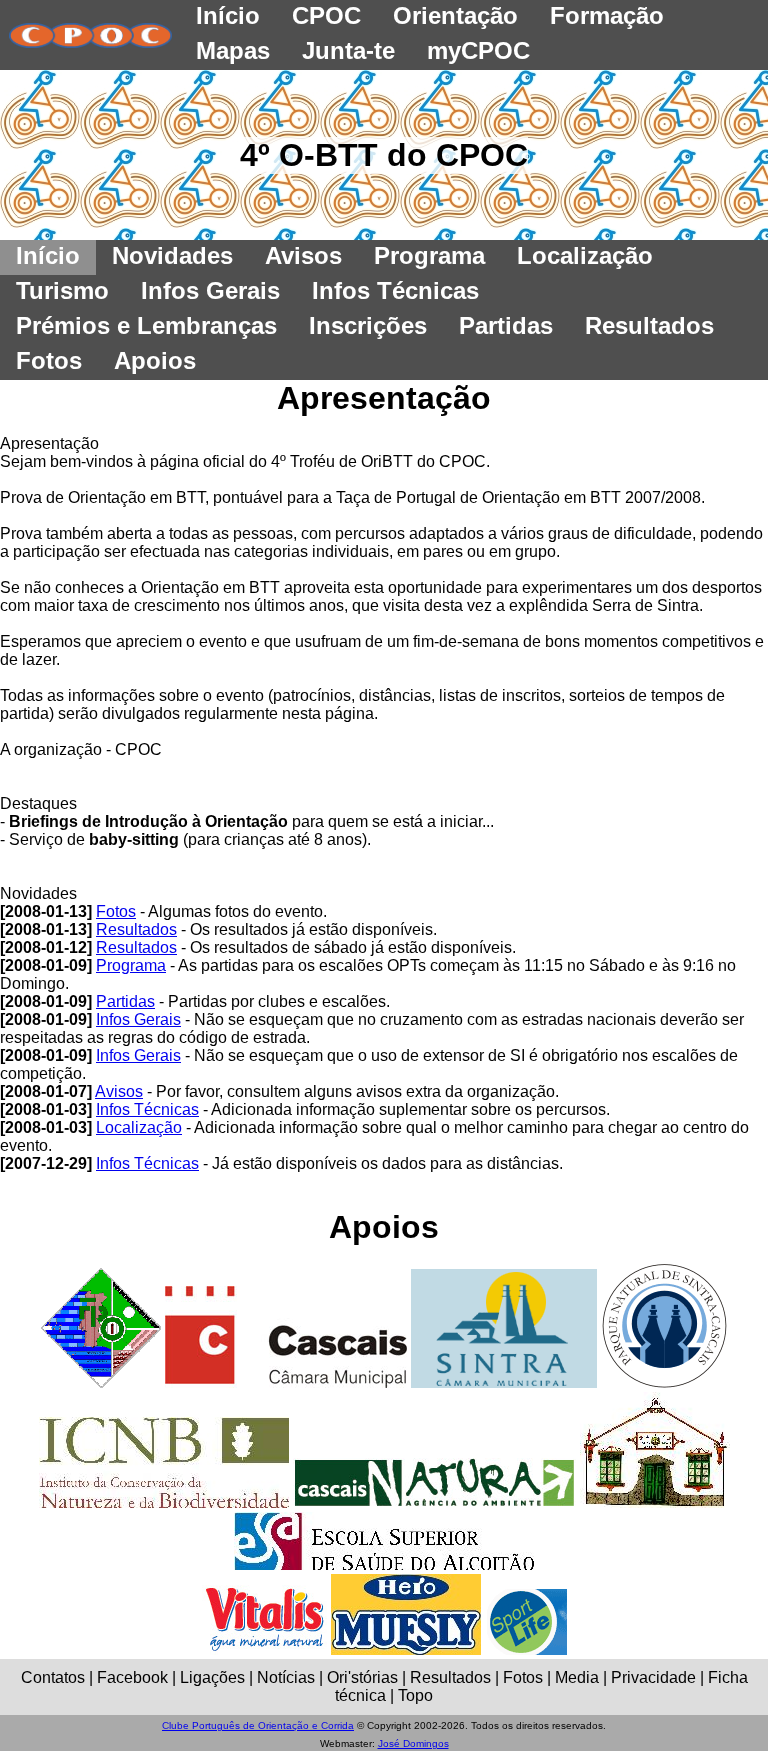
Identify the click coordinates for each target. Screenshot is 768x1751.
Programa (131, 965)
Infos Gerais (138, 1019)
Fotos (116, 911)
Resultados (136, 929)
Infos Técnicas (147, 1109)
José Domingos (413, 1743)
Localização (139, 1127)
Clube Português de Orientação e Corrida (258, 1725)
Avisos (119, 1091)
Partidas (125, 1001)
